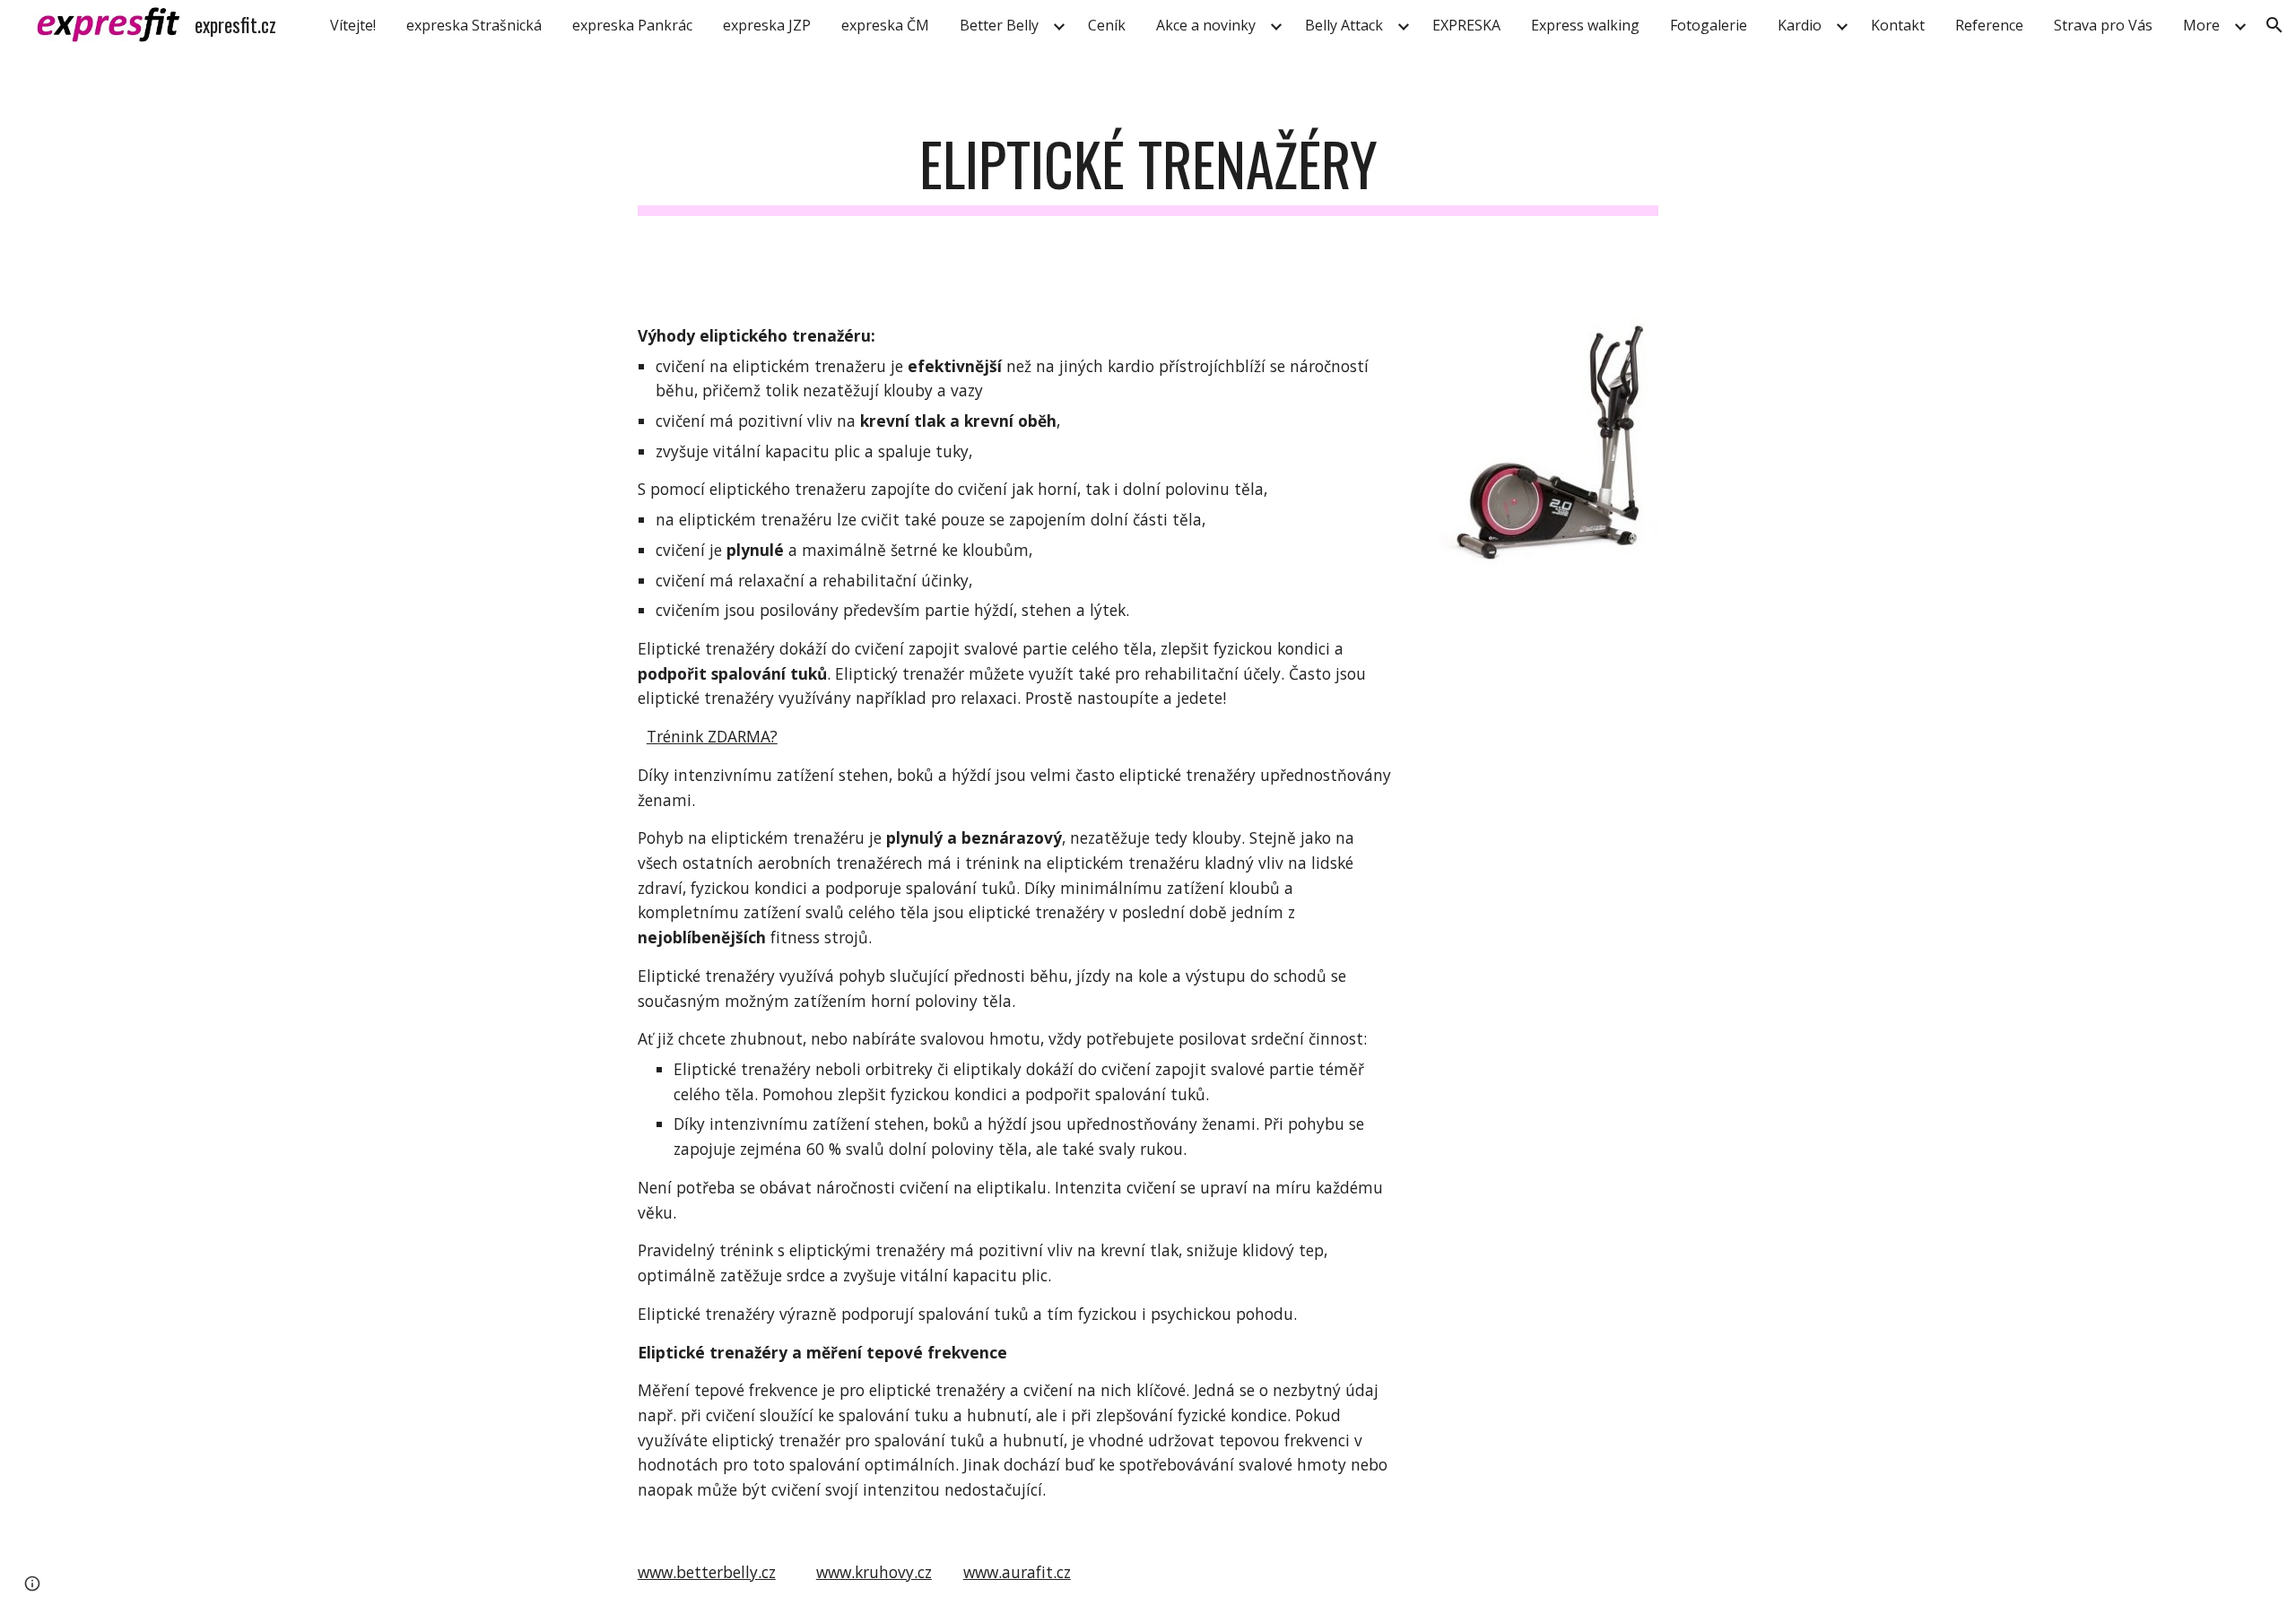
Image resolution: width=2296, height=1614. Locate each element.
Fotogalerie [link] (1709, 25)
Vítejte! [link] (353, 25)
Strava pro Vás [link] (2103, 25)
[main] (1148, 173)
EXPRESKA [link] (1466, 25)
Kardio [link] (1800, 25)
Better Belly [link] (999, 25)
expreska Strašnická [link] (474, 25)
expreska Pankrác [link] (632, 25)
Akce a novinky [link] (1206, 25)
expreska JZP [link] (767, 25)
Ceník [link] (1107, 25)
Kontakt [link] (1898, 25)
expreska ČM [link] (885, 25)
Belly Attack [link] (1344, 25)
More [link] (2201, 25)
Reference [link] (1989, 25)
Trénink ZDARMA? (712, 736)
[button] (2274, 25)
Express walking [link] (1585, 25)
